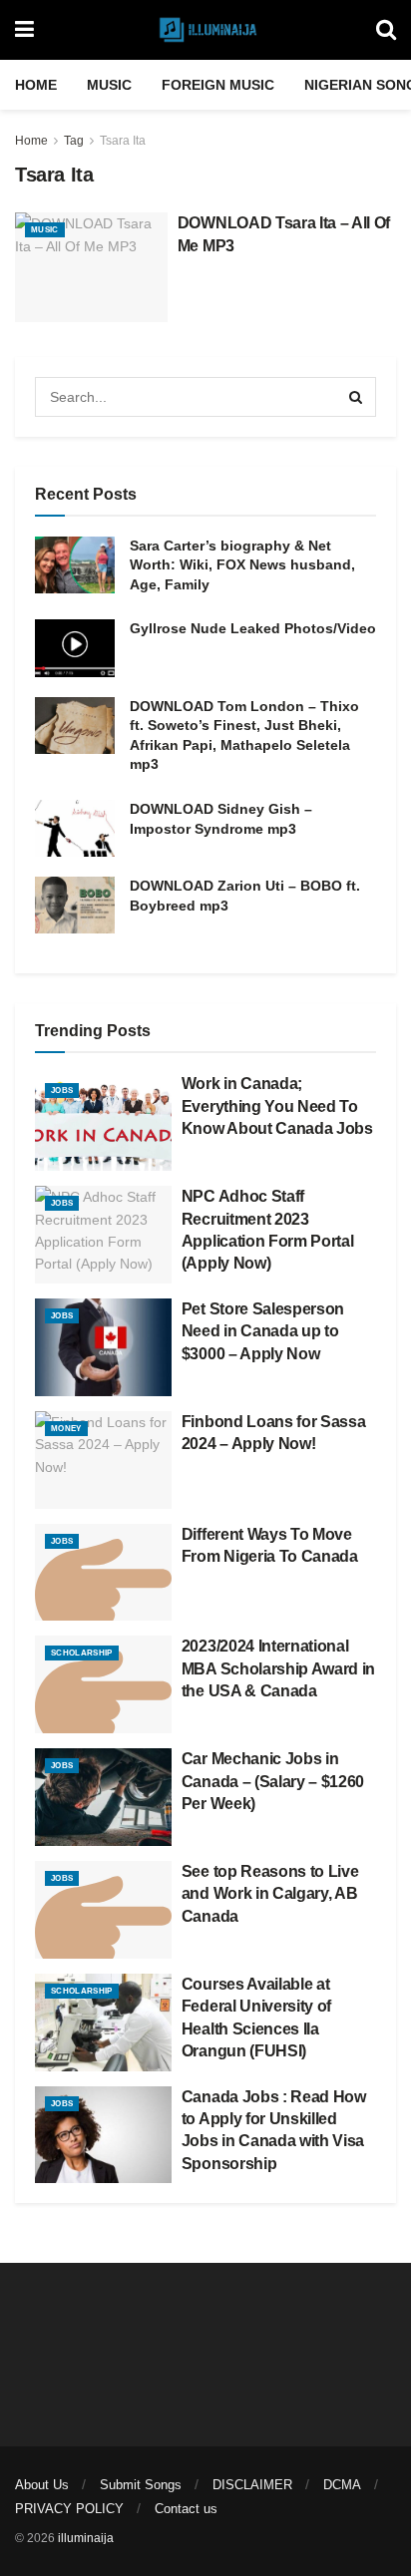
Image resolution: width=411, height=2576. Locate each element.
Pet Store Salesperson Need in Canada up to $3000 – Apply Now (263, 1331)
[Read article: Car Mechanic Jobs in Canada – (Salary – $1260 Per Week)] (103, 1797)
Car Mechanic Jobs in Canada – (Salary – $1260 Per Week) (273, 1781)
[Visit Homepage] (205, 30)
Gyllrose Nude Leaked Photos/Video (253, 628)
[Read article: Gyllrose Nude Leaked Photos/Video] (75, 648)
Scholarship (82, 1653)
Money (66, 1429)
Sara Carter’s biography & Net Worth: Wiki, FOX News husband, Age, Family (242, 565)
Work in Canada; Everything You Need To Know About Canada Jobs (277, 1106)
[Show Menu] (24, 30)
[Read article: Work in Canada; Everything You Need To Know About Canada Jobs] (103, 1122)
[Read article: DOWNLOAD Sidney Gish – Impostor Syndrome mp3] (75, 828)
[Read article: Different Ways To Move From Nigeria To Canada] (103, 1573)
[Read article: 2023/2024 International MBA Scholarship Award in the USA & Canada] (103, 1684)
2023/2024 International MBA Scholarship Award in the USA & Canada (278, 1668)
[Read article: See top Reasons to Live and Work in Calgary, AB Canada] (103, 1910)
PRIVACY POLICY (69, 2509)
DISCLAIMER (252, 2485)
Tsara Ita (123, 141)
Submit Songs (141, 2485)
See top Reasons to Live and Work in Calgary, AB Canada (270, 1894)
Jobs (62, 1091)
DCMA (342, 2485)
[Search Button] (386, 30)
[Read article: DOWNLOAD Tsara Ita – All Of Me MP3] (91, 267)
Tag (74, 141)
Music (109, 85)
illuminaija (86, 2538)
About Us (42, 2485)
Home (36, 85)
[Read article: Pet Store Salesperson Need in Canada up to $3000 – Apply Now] (103, 1347)
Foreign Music (218, 85)
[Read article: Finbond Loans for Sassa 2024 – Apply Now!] (103, 1460)
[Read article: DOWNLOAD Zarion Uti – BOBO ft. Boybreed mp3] (75, 905)
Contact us (186, 2509)
